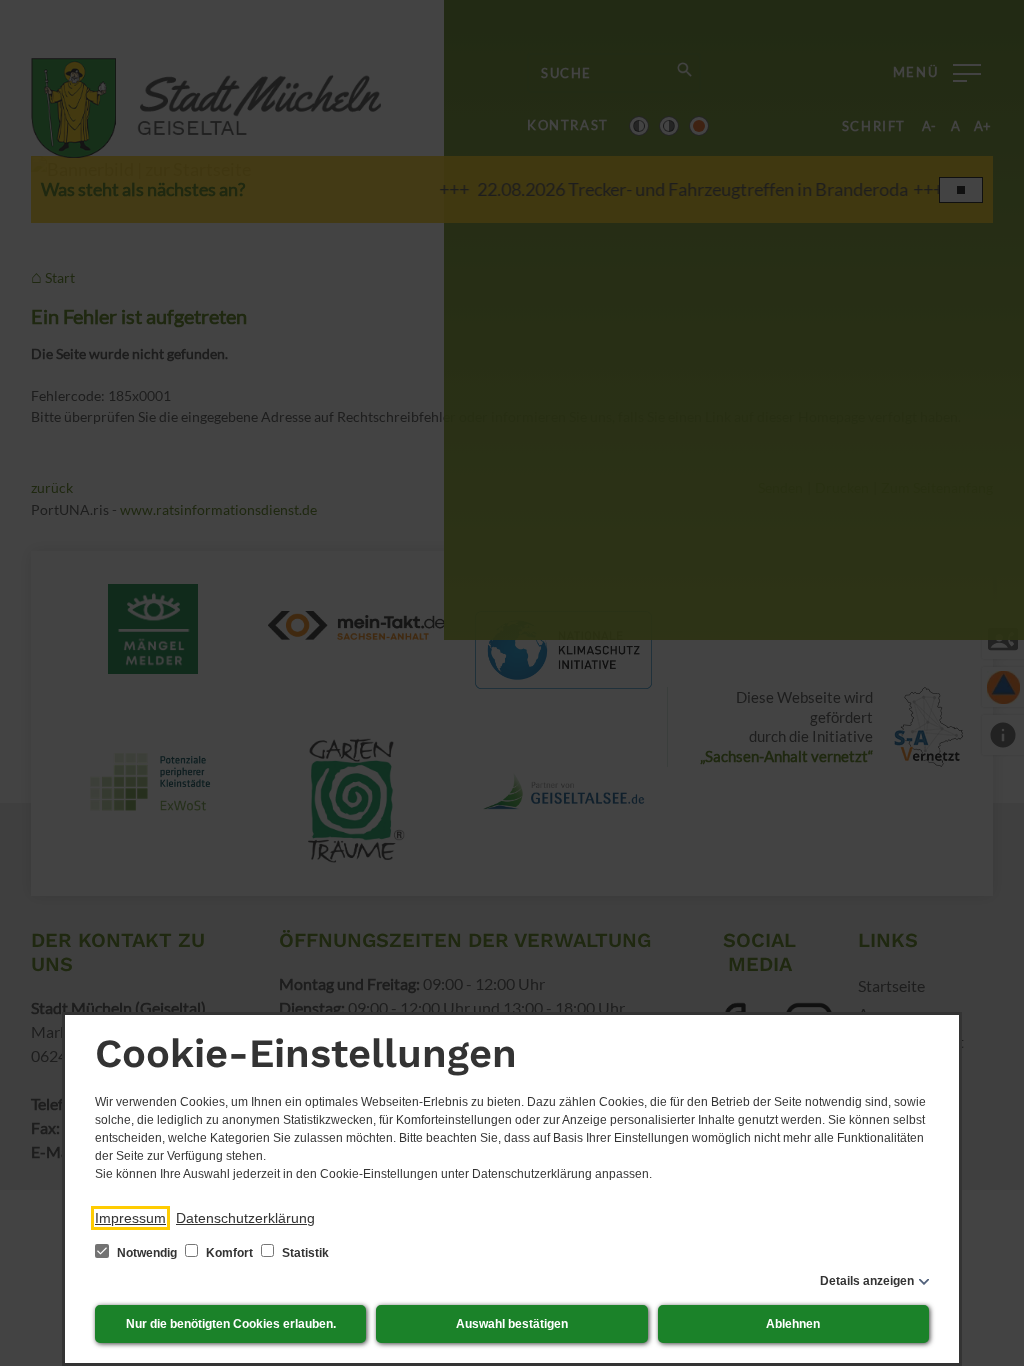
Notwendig (147, 1253)
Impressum (130, 1218)
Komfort (229, 1253)
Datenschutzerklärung (245, 1218)
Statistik (304, 1253)
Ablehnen (793, 1324)
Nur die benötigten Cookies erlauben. (231, 1324)
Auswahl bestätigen (512, 1324)
